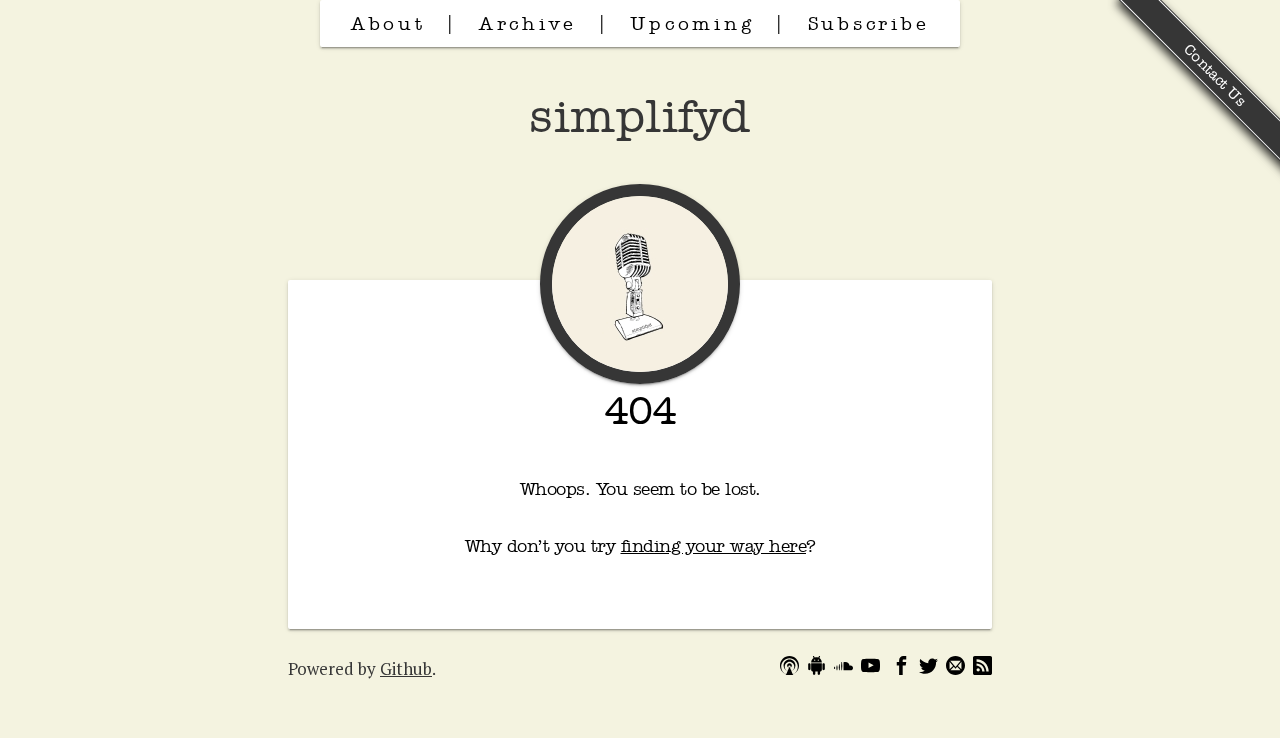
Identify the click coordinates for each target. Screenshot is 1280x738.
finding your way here (714, 545)
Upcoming (692, 23)
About (388, 23)
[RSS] (982, 668)
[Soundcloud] (843, 668)
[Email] (955, 668)
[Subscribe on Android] (816, 668)
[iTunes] (789, 668)
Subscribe (869, 23)
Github (406, 668)
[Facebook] (901, 668)
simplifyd (639, 115)
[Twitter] (928, 668)
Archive (528, 23)
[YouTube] (870, 668)
